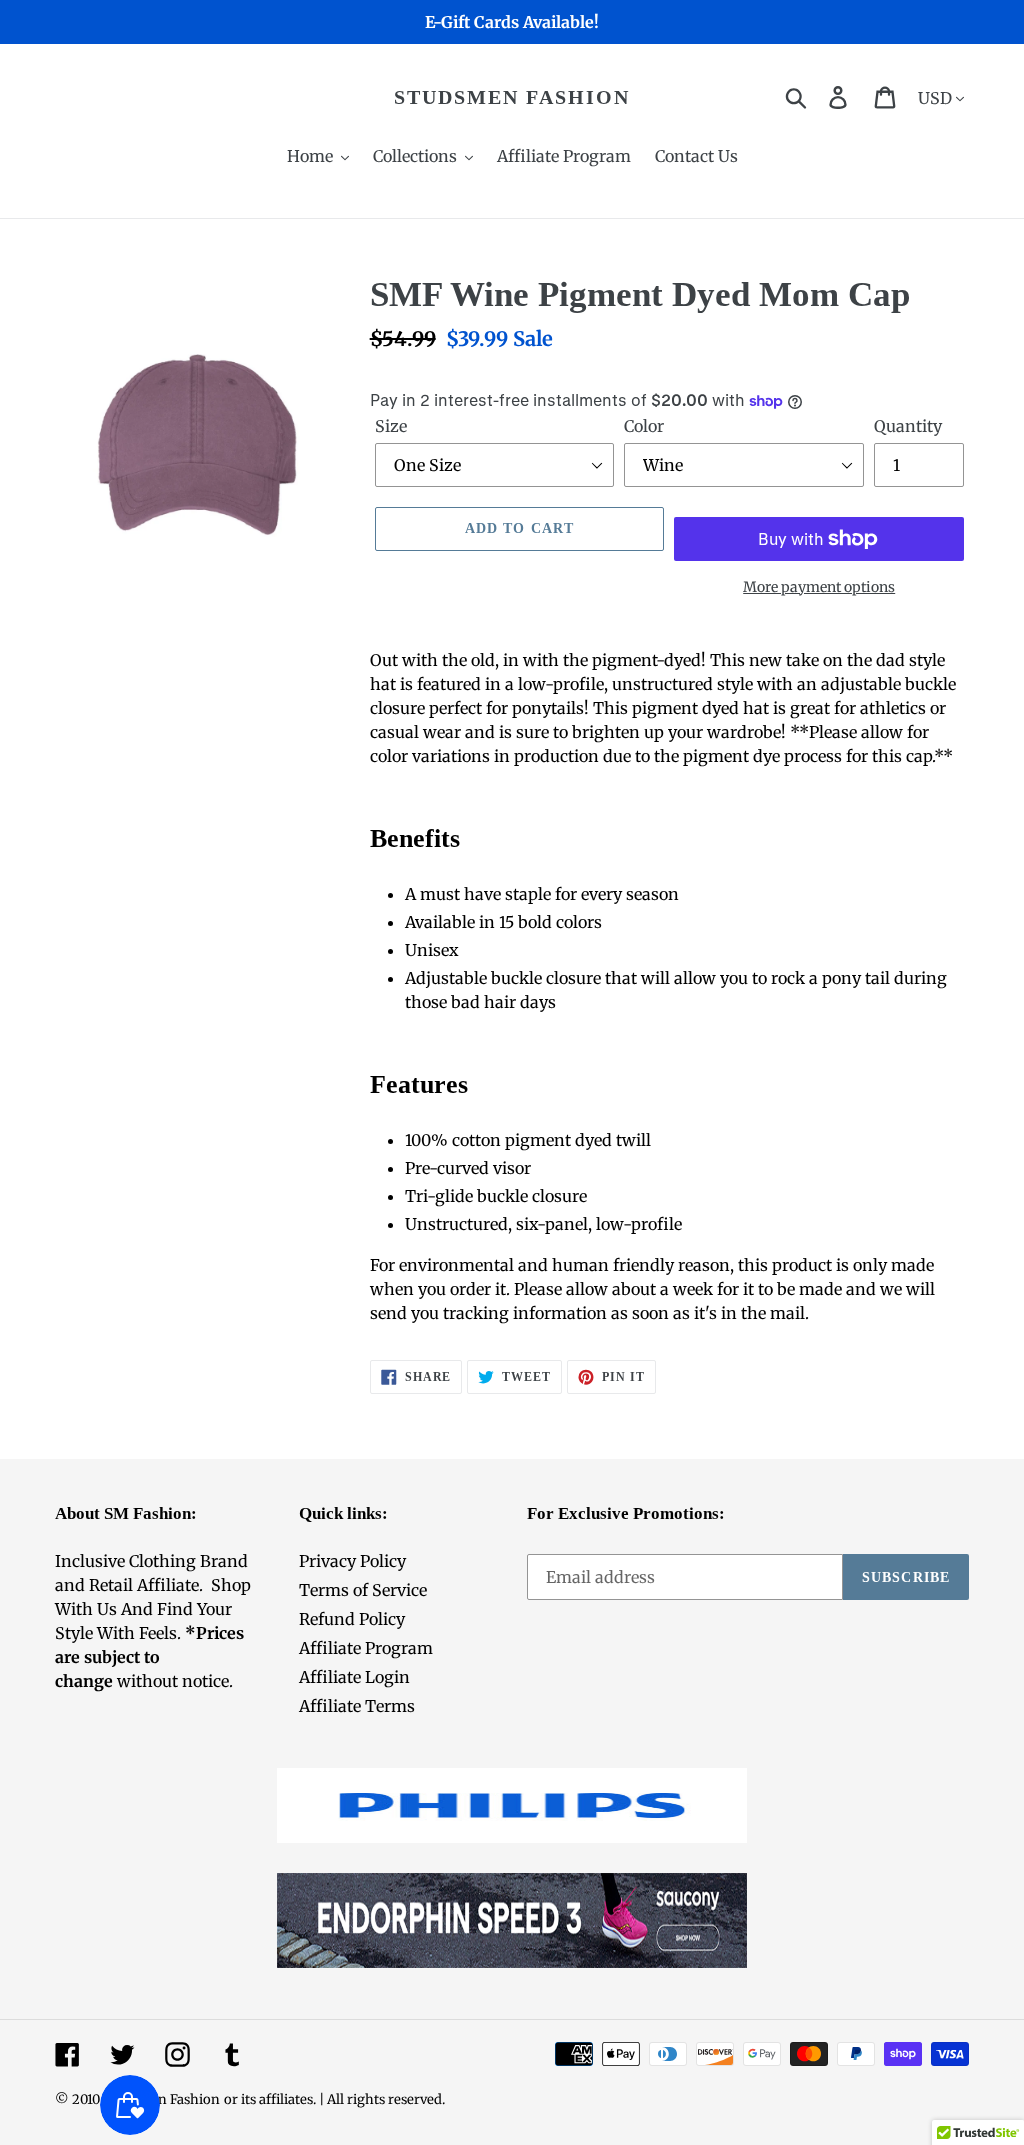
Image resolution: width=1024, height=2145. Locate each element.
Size (391, 426)
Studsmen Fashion (512, 97)
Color (644, 426)
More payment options (819, 587)
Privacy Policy (352, 1561)
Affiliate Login (354, 1677)
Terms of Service (363, 1590)
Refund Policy (352, 1619)
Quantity (908, 426)
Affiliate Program (366, 1648)
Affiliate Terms (357, 1706)
